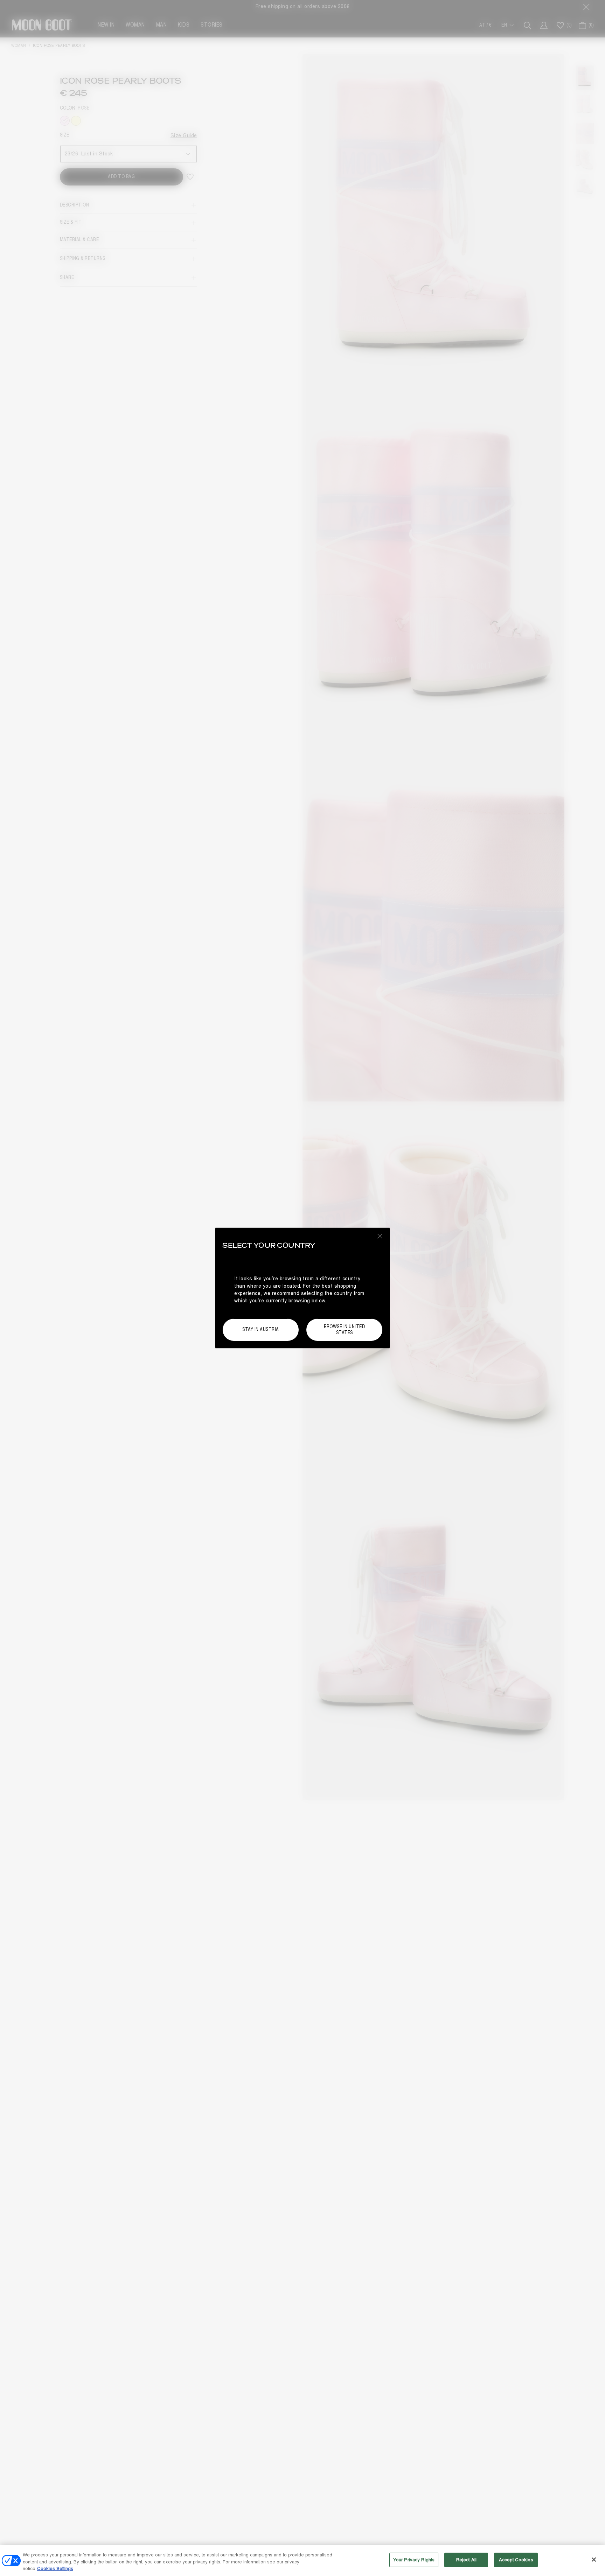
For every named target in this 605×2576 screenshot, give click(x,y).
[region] (302, 2560)
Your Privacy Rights (414, 2560)
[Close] (594, 2560)
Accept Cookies (516, 2560)
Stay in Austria (261, 1329)
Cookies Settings (55, 2569)
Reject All (466, 2560)
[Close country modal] (380, 1236)
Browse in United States (344, 1330)
